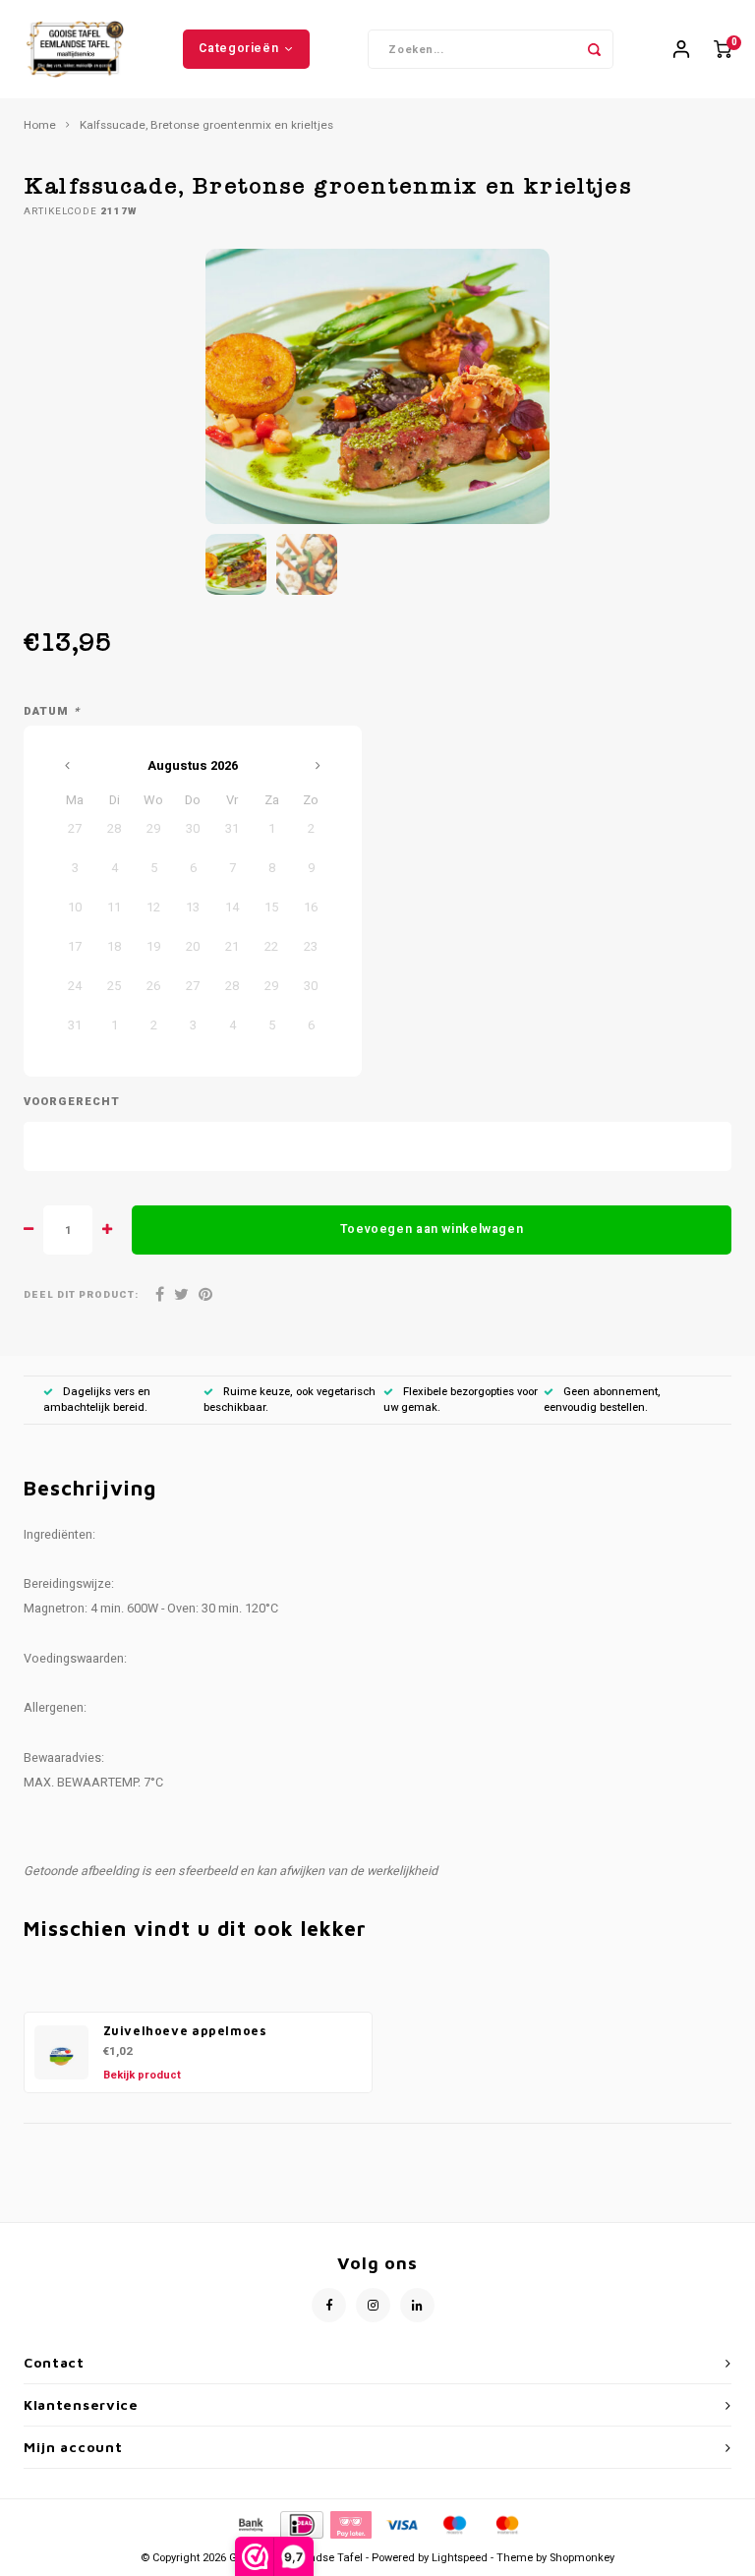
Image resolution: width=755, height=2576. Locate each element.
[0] (723, 50)
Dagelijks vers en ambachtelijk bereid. (97, 1400)
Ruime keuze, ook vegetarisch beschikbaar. (290, 1400)
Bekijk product (142, 2075)
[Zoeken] (594, 49)
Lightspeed (460, 2558)
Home (40, 126)
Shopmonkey (582, 2558)
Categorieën (238, 48)
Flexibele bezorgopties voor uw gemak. (461, 1400)
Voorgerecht (72, 1102)
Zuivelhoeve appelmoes (185, 2031)
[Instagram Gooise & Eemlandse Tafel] (373, 2305)
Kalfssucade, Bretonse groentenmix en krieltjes (206, 126)
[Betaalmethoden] (250, 2524)
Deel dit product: (81, 1295)
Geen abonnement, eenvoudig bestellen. (602, 1400)
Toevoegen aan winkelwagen (432, 1229)
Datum (52, 712)
